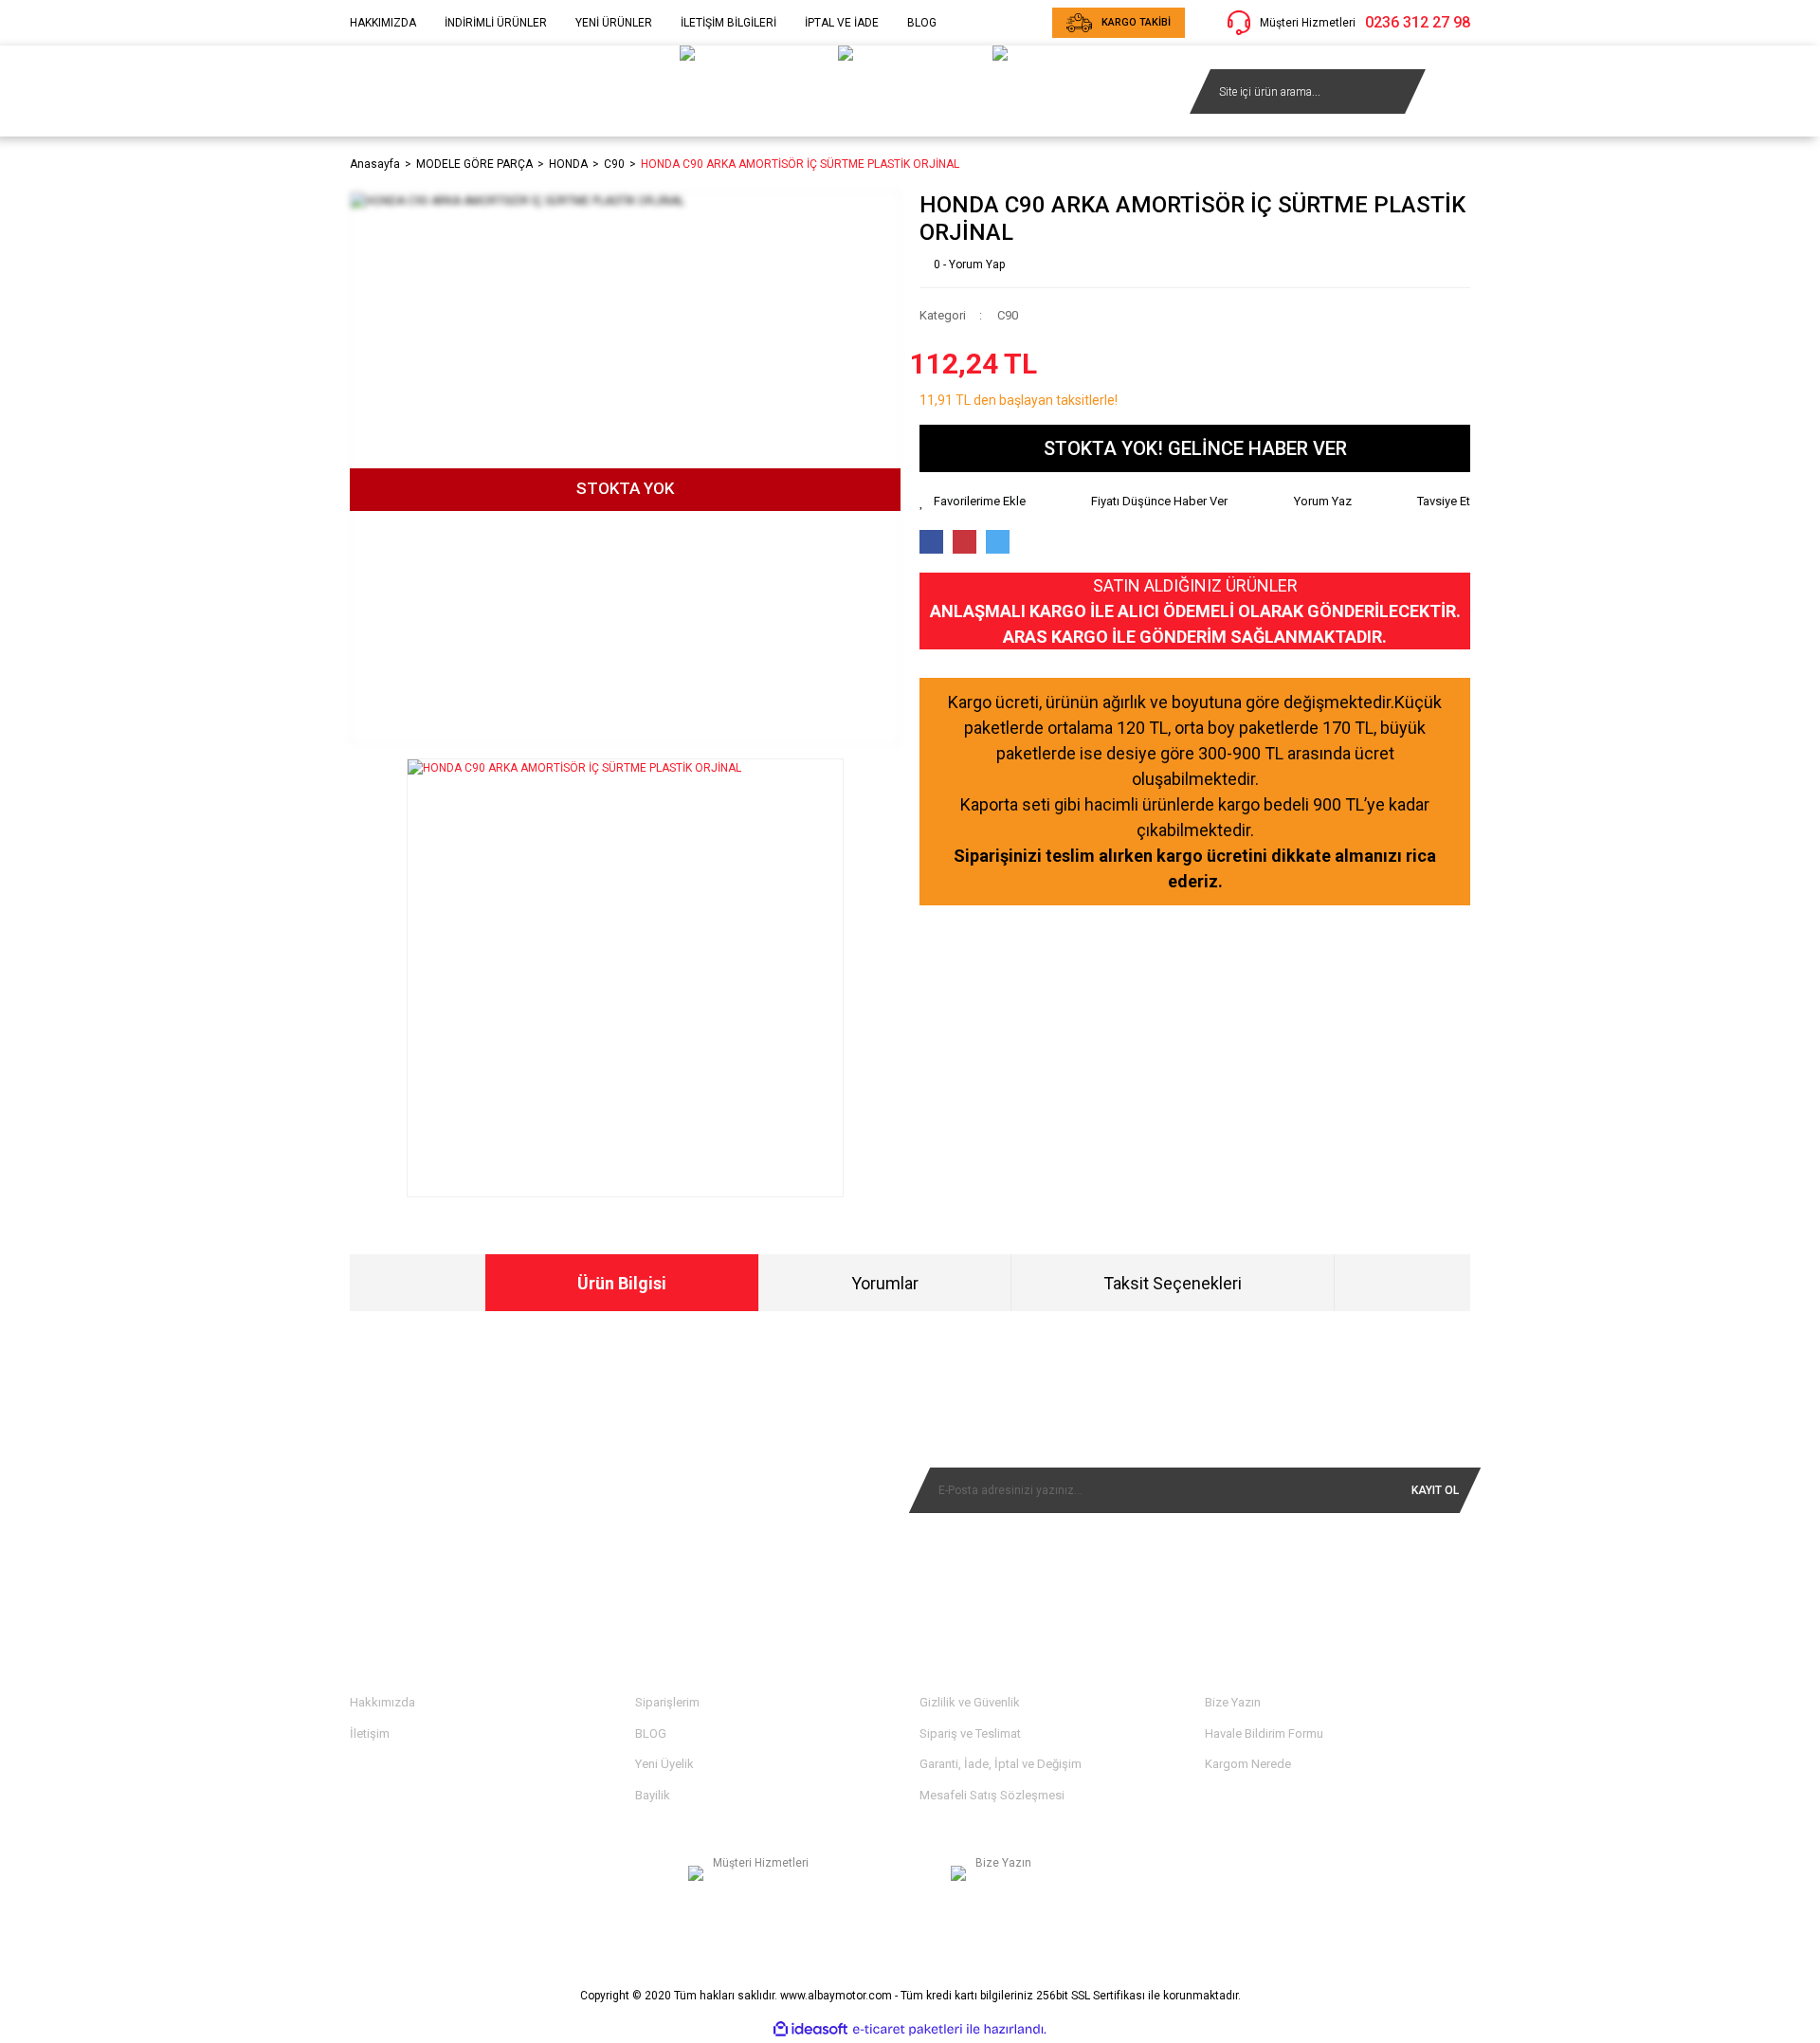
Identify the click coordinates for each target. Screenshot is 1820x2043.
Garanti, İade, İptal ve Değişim (1001, 1764)
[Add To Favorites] (973, 502)
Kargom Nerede (1248, 1764)
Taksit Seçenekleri (1173, 1283)
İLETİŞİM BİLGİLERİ (728, 23)
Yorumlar (885, 1283)
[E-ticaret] (908, 2030)
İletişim (370, 1733)
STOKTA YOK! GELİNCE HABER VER (1195, 448)
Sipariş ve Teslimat (970, 1733)
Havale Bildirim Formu (1264, 1733)
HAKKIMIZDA (383, 23)
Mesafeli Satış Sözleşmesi (992, 1795)
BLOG (922, 23)
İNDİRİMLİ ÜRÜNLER (496, 23)
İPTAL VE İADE (842, 23)
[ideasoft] (810, 2029)
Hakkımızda (382, 1702)
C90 (1008, 315)
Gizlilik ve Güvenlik (970, 1702)
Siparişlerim (667, 1702)
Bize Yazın (1233, 1702)
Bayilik (653, 1795)
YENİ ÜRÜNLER (614, 23)
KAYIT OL (1435, 1490)
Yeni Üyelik (664, 1764)
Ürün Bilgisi (622, 1283)
